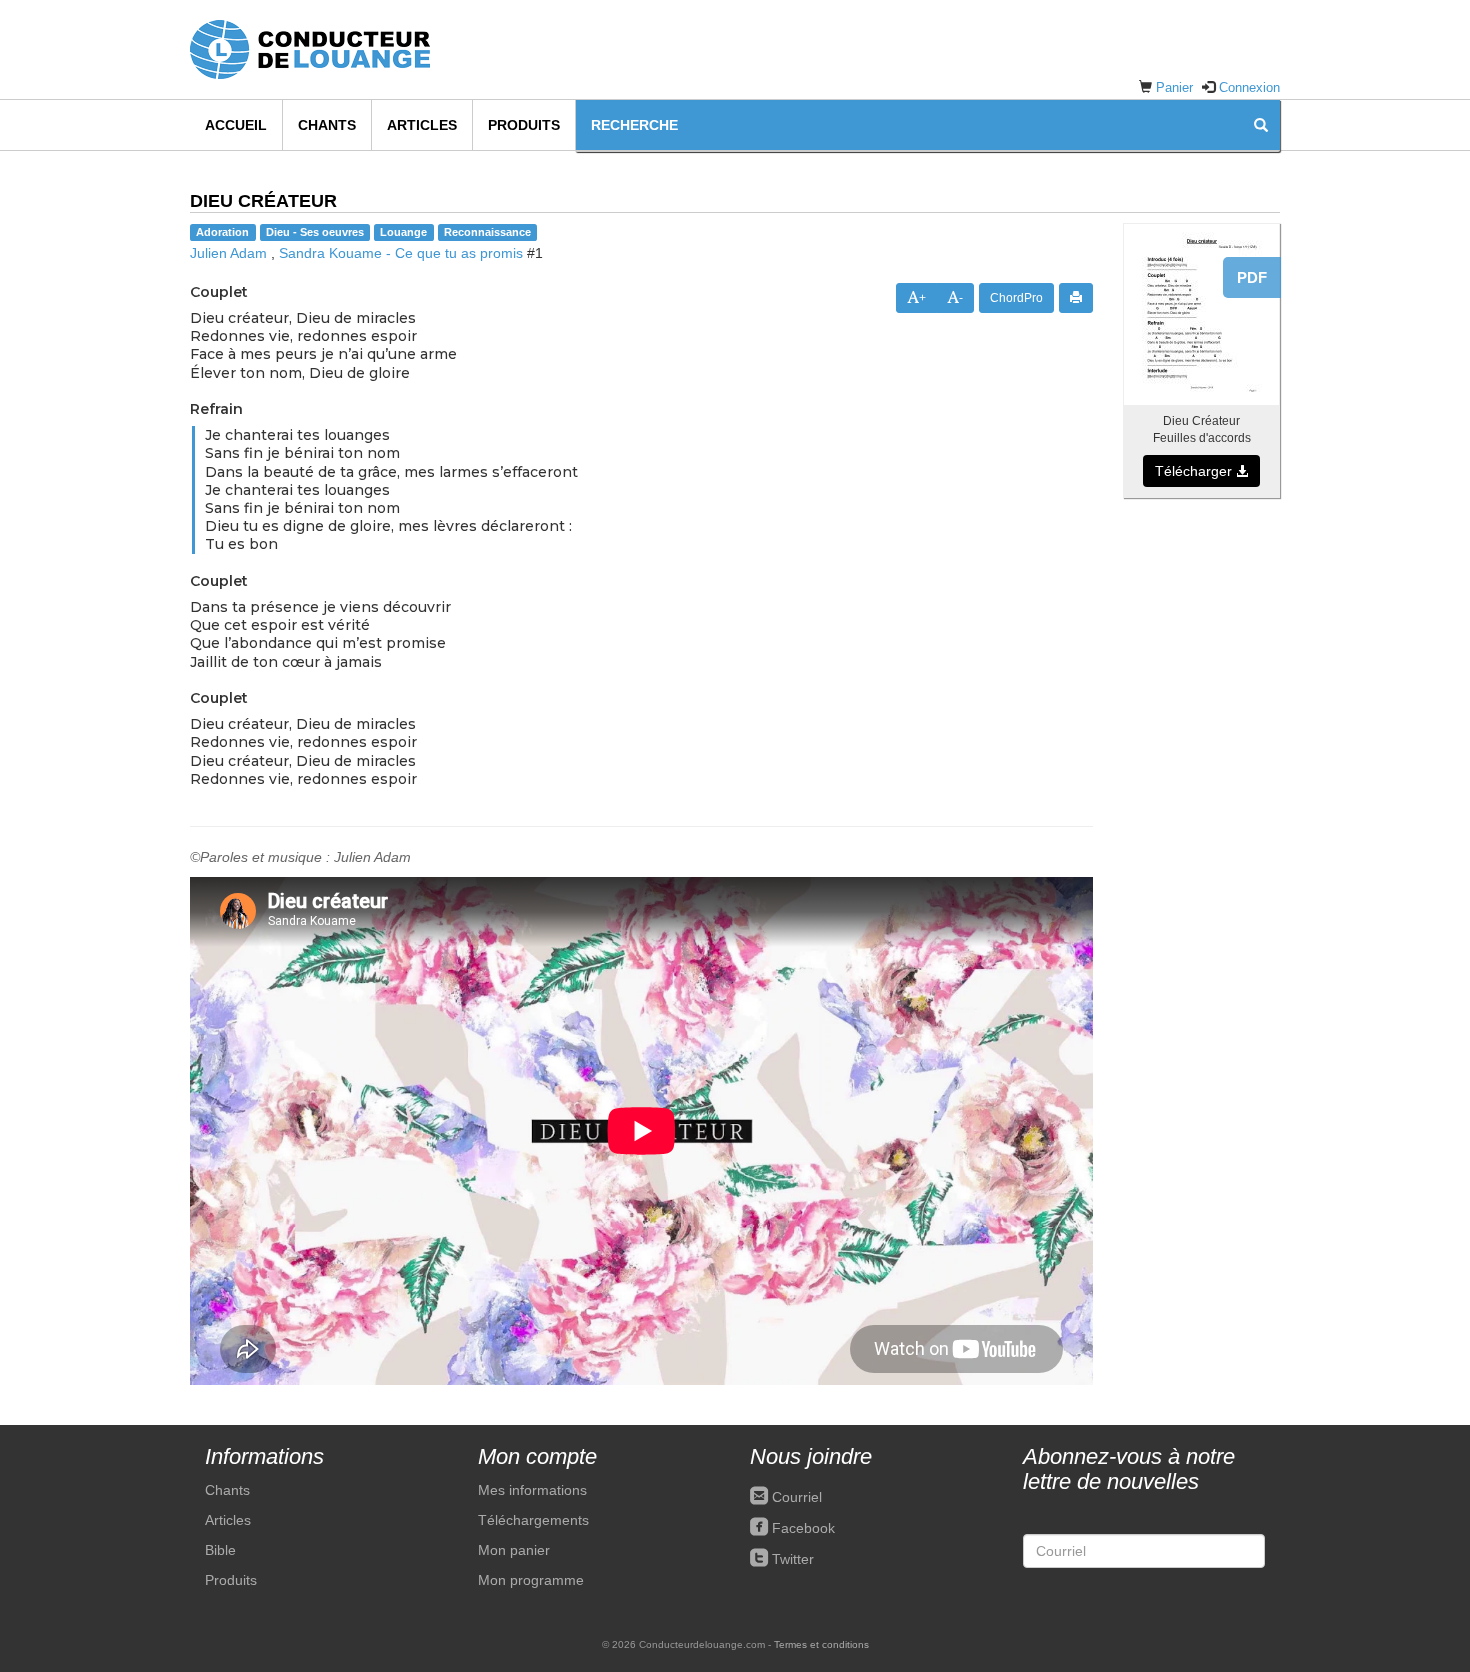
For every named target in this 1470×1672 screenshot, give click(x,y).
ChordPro (1016, 298)
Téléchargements (533, 1520)
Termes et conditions (821, 1644)
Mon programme (531, 1580)
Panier (1174, 87)
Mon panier (514, 1550)
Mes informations (532, 1490)
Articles (422, 125)
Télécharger (1195, 471)
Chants (327, 125)
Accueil (236, 125)
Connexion (1249, 87)
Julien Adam (228, 253)
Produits (524, 125)
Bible (220, 1550)
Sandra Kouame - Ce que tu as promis (401, 253)
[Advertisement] (1201, 818)
